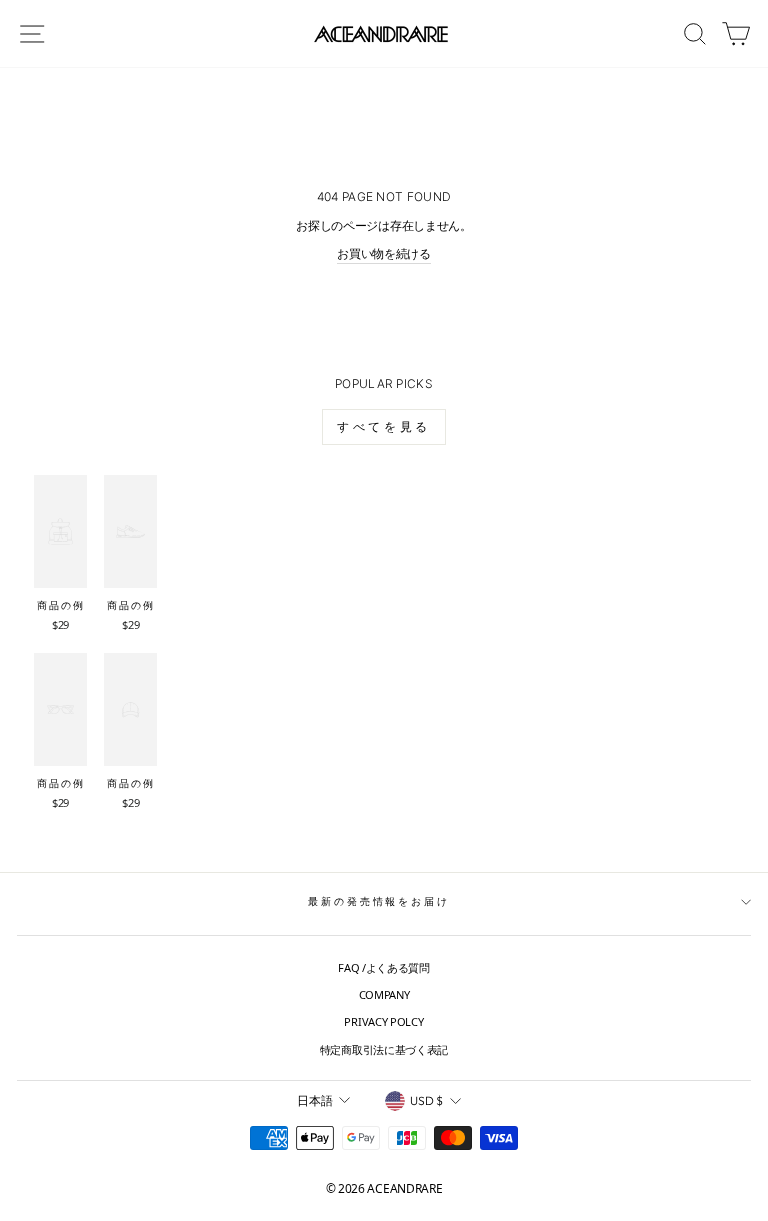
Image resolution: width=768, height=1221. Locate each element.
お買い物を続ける (384, 253)
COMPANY (384, 994)
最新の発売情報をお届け (379, 901)
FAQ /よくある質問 (384, 967)
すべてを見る (384, 426)
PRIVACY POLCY (383, 1021)
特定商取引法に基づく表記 (384, 1049)
